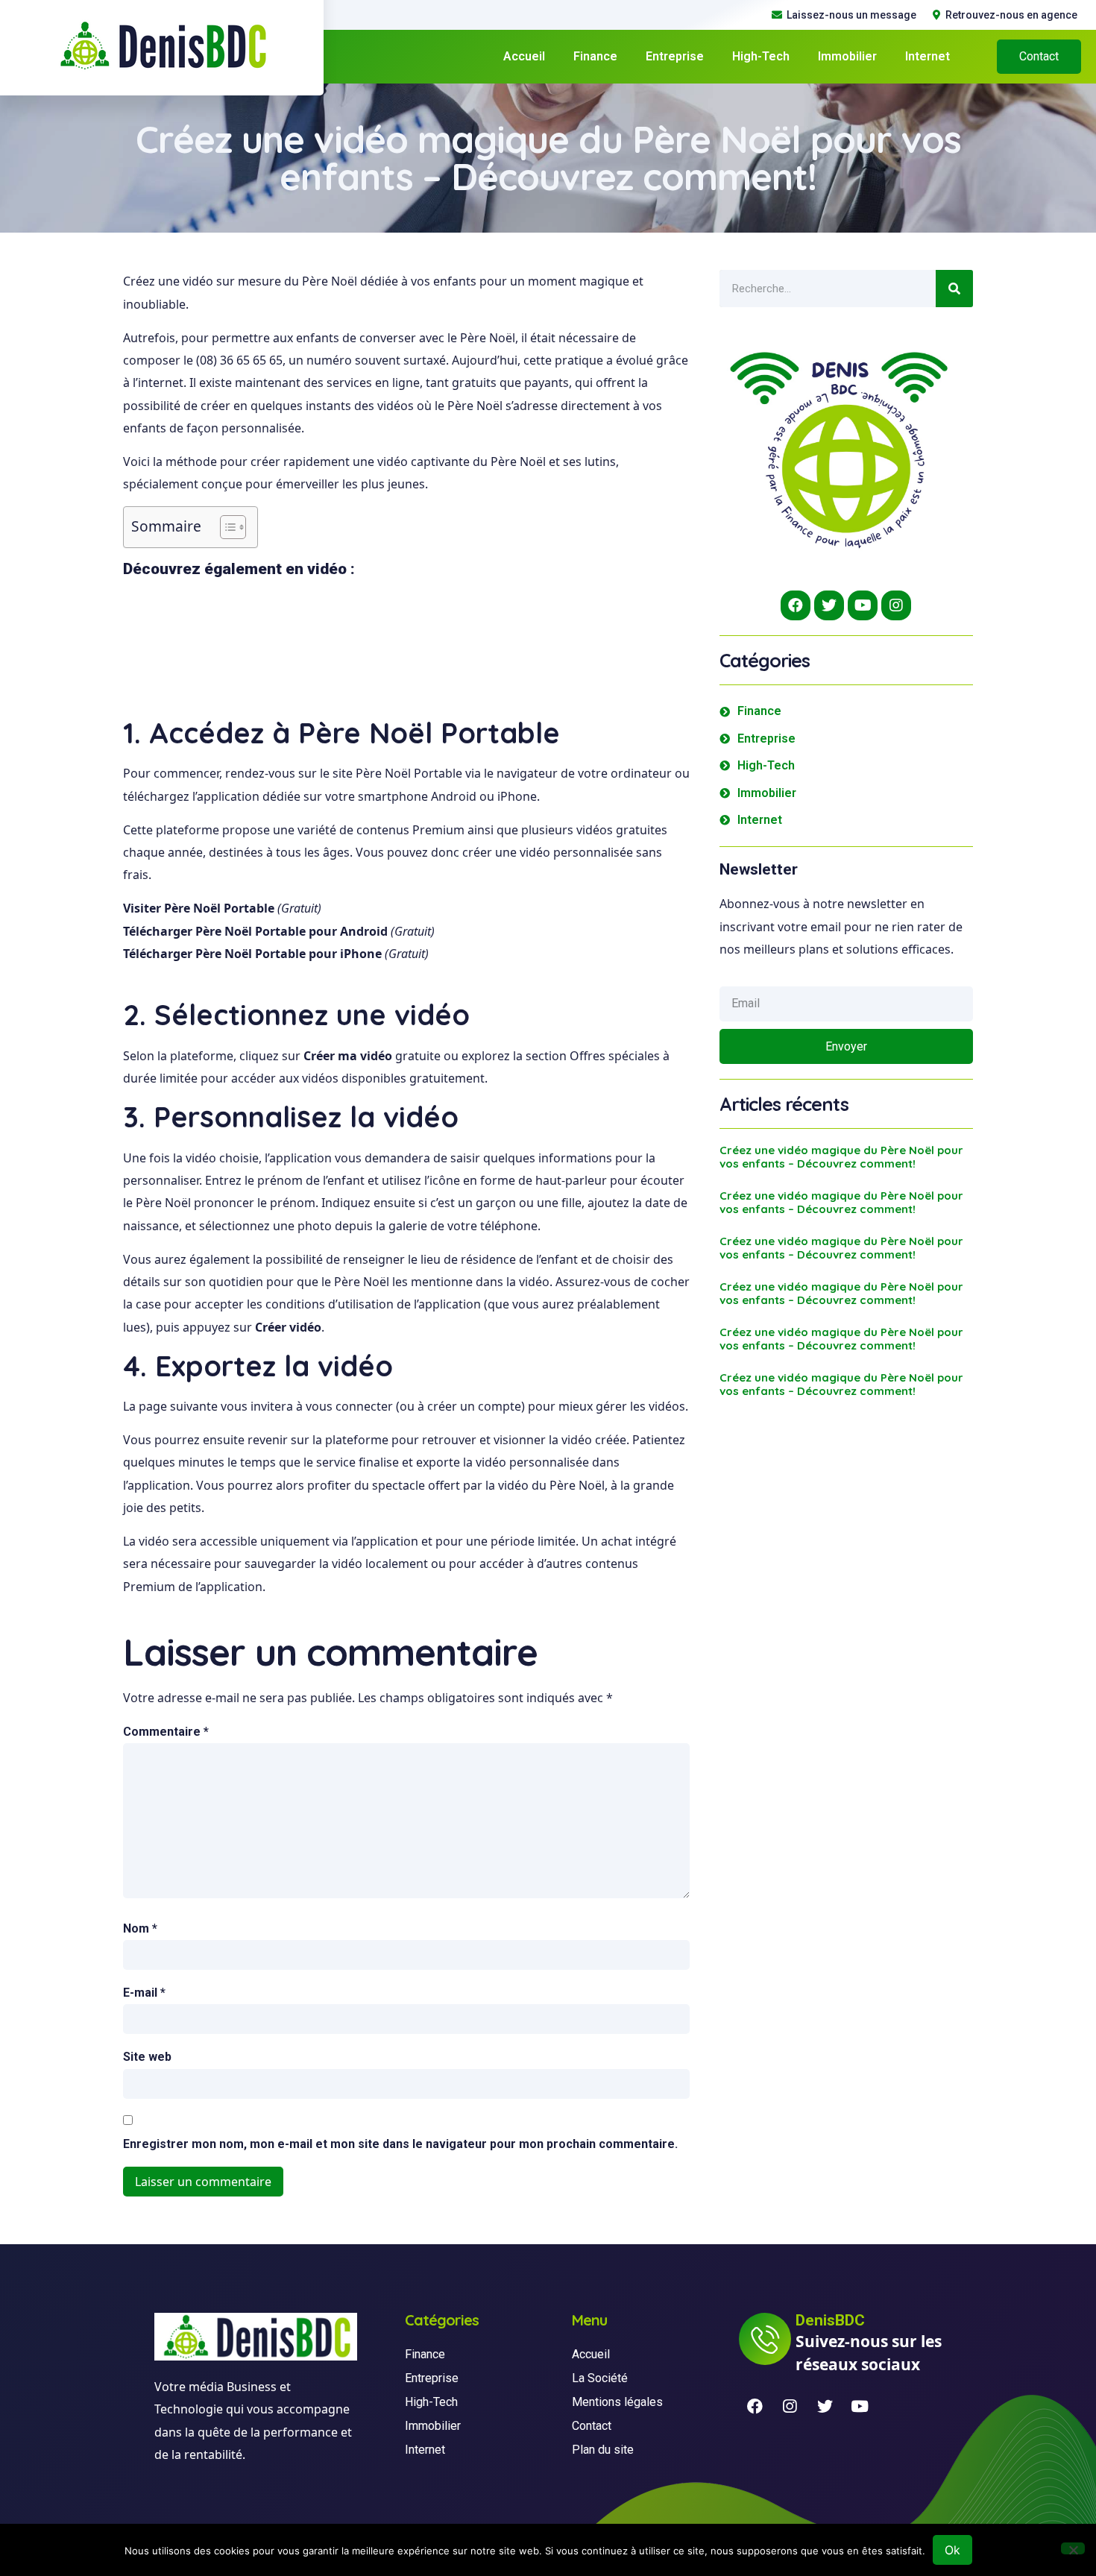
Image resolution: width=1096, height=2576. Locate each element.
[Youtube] (863, 605)
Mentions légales (617, 2402)
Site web (147, 2057)
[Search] (954, 289)
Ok (952, 2550)
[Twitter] (829, 605)
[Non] (1073, 2548)
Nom (140, 1928)
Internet (927, 56)
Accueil (524, 56)
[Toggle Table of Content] (226, 527)
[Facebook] (796, 605)
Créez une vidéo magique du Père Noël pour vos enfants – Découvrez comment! (841, 1157)
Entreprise (675, 56)
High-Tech (761, 56)
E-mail (144, 1993)
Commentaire (166, 1732)
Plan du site (603, 2450)
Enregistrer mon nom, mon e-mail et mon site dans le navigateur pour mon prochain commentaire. (400, 2144)
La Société (600, 2378)
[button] (1039, 57)
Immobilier (847, 56)
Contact (592, 2426)
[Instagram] (896, 605)
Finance (595, 56)
